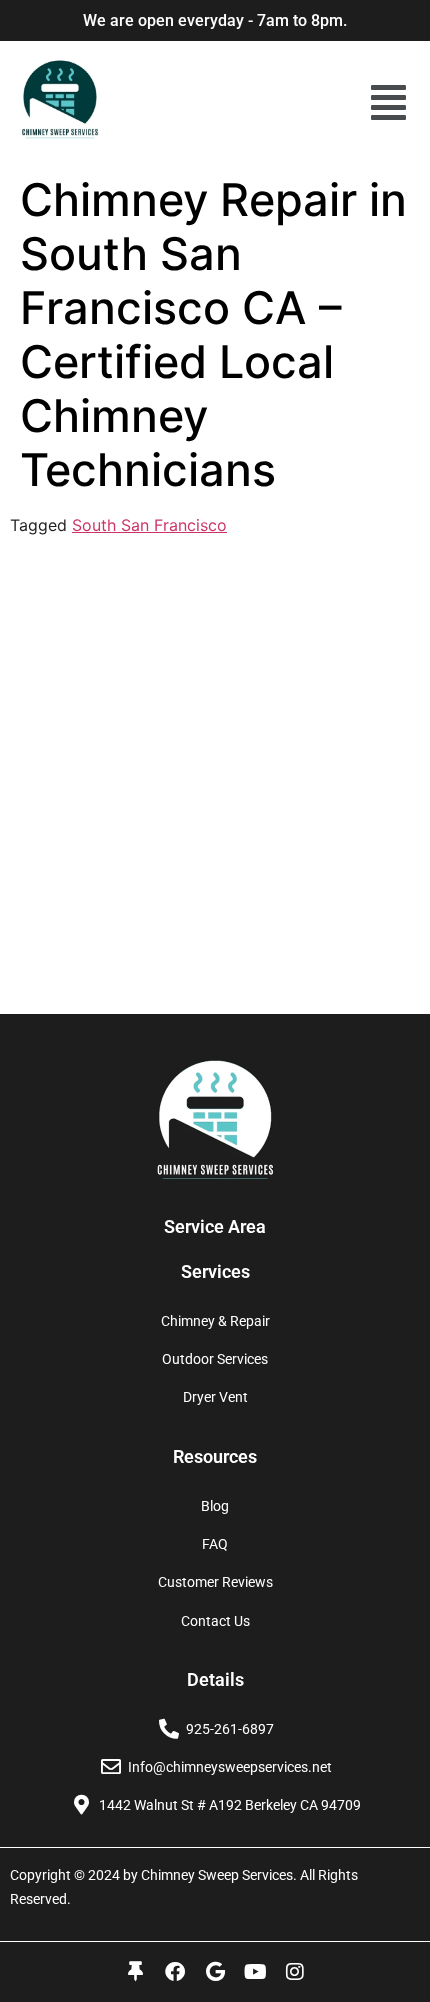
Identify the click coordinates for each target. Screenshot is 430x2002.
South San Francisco (149, 525)
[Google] (215, 1972)
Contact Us (215, 1621)
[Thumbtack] (135, 1972)
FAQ (215, 1544)
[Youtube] (255, 1972)
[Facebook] (175, 1972)
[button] (388, 102)
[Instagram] (295, 1972)
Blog (215, 1506)
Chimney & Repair (215, 1321)
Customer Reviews (215, 1582)
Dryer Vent (215, 1397)
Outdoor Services (215, 1359)
